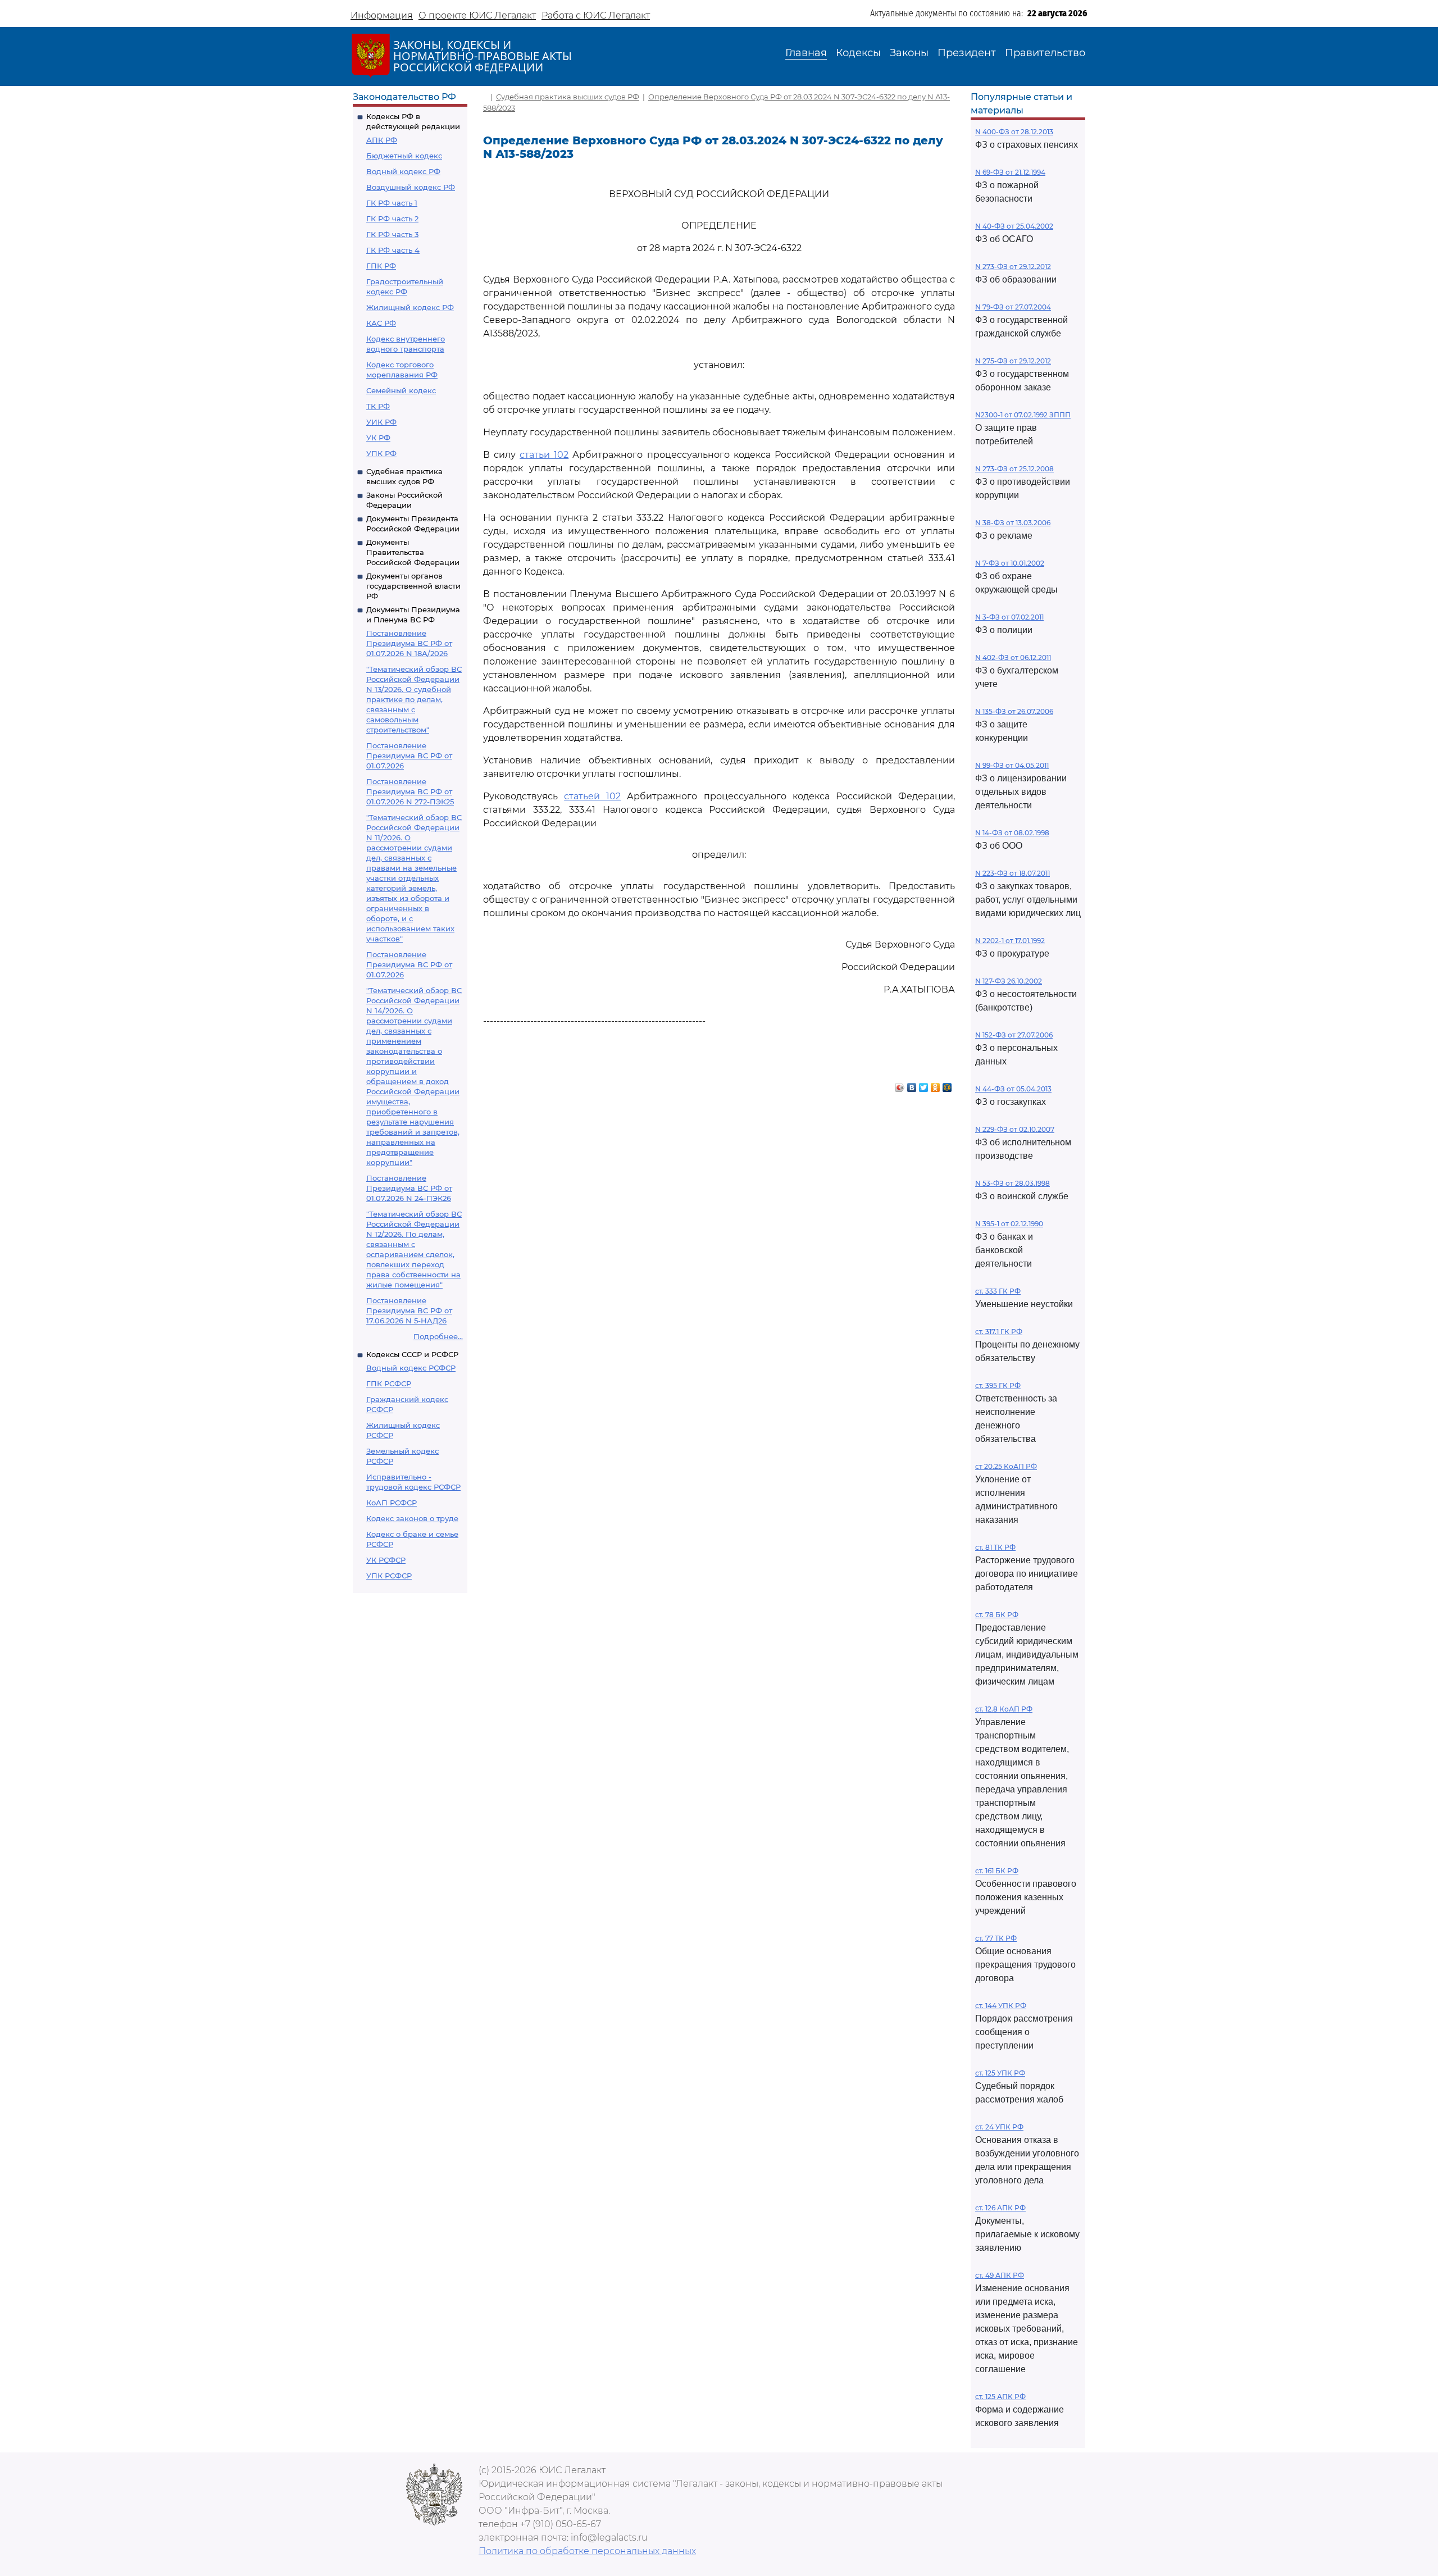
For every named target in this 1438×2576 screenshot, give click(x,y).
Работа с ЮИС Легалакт (596, 15)
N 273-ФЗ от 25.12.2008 (1014, 469)
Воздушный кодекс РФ (411, 187)
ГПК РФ (381, 266)
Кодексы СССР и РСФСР (412, 1354)
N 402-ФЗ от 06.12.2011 (1013, 657)
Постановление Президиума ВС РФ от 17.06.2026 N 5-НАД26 (409, 1310)
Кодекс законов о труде (412, 1518)
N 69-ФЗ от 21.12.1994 (1010, 172)
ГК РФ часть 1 (392, 203)
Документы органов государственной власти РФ (413, 586)
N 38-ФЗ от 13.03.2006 (1013, 523)
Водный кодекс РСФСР (411, 1368)
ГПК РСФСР (389, 1383)
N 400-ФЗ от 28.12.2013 (1014, 132)
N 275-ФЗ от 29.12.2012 (1013, 361)
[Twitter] (924, 1085)
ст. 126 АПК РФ (1000, 2208)
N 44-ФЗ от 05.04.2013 (1013, 1089)
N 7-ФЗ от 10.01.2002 (1010, 563)
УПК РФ (381, 453)
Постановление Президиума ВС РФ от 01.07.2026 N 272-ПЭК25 (410, 791)
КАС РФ (381, 323)
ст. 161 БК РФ (997, 1871)
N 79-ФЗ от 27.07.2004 (1013, 307)
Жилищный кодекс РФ (410, 307)
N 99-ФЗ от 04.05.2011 (1012, 765)
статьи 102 (544, 455)
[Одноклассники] (936, 1085)
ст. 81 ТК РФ (995, 1547)
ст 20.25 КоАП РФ (1006, 1466)
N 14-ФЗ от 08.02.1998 (1012, 833)
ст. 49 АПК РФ (1000, 2275)
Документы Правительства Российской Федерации (413, 552)
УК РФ (378, 438)
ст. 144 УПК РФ (1001, 2006)
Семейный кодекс (401, 390)
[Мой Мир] (947, 1085)
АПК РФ (382, 140)
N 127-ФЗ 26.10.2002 (1009, 981)
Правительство (1045, 53)
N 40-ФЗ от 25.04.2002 (1014, 226)
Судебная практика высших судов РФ (568, 97)
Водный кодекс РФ (403, 171)
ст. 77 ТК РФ (996, 1938)
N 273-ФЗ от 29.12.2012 (1013, 267)
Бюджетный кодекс (404, 156)
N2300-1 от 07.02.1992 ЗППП (1023, 415)
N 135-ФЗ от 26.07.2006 (1014, 711)
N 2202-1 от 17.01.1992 (1010, 941)
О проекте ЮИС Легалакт (477, 15)
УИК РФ (381, 422)
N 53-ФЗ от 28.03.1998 (1012, 1183)
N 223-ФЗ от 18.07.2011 (1012, 873)
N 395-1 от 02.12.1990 (1009, 1224)
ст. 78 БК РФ (997, 1615)
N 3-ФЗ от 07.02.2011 (1009, 617)
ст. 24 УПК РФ (999, 2127)
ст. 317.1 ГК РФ (999, 1332)
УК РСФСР (386, 1560)
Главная (806, 53)
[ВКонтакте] (912, 1085)
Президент (967, 53)
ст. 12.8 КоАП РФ (1004, 1709)
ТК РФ (378, 406)
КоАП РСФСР (392, 1503)
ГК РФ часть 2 (392, 219)
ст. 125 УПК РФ (1000, 2073)
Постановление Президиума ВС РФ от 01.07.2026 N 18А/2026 (409, 643)
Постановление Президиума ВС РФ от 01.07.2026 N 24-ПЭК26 (409, 1188)
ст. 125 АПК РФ (1000, 2397)
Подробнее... (438, 1336)
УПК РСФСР (389, 1576)
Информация (382, 15)
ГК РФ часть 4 (393, 250)
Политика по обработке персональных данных (587, 2551)
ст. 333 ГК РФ (998, 1291)
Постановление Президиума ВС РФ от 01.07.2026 (409, 755)
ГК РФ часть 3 (392, 234)
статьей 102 (592, 796)
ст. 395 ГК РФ (998, 1385)
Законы (909, 53)
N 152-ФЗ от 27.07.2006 (1014, 1035)
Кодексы (858, 53)
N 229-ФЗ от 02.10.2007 (1015, 1129)
